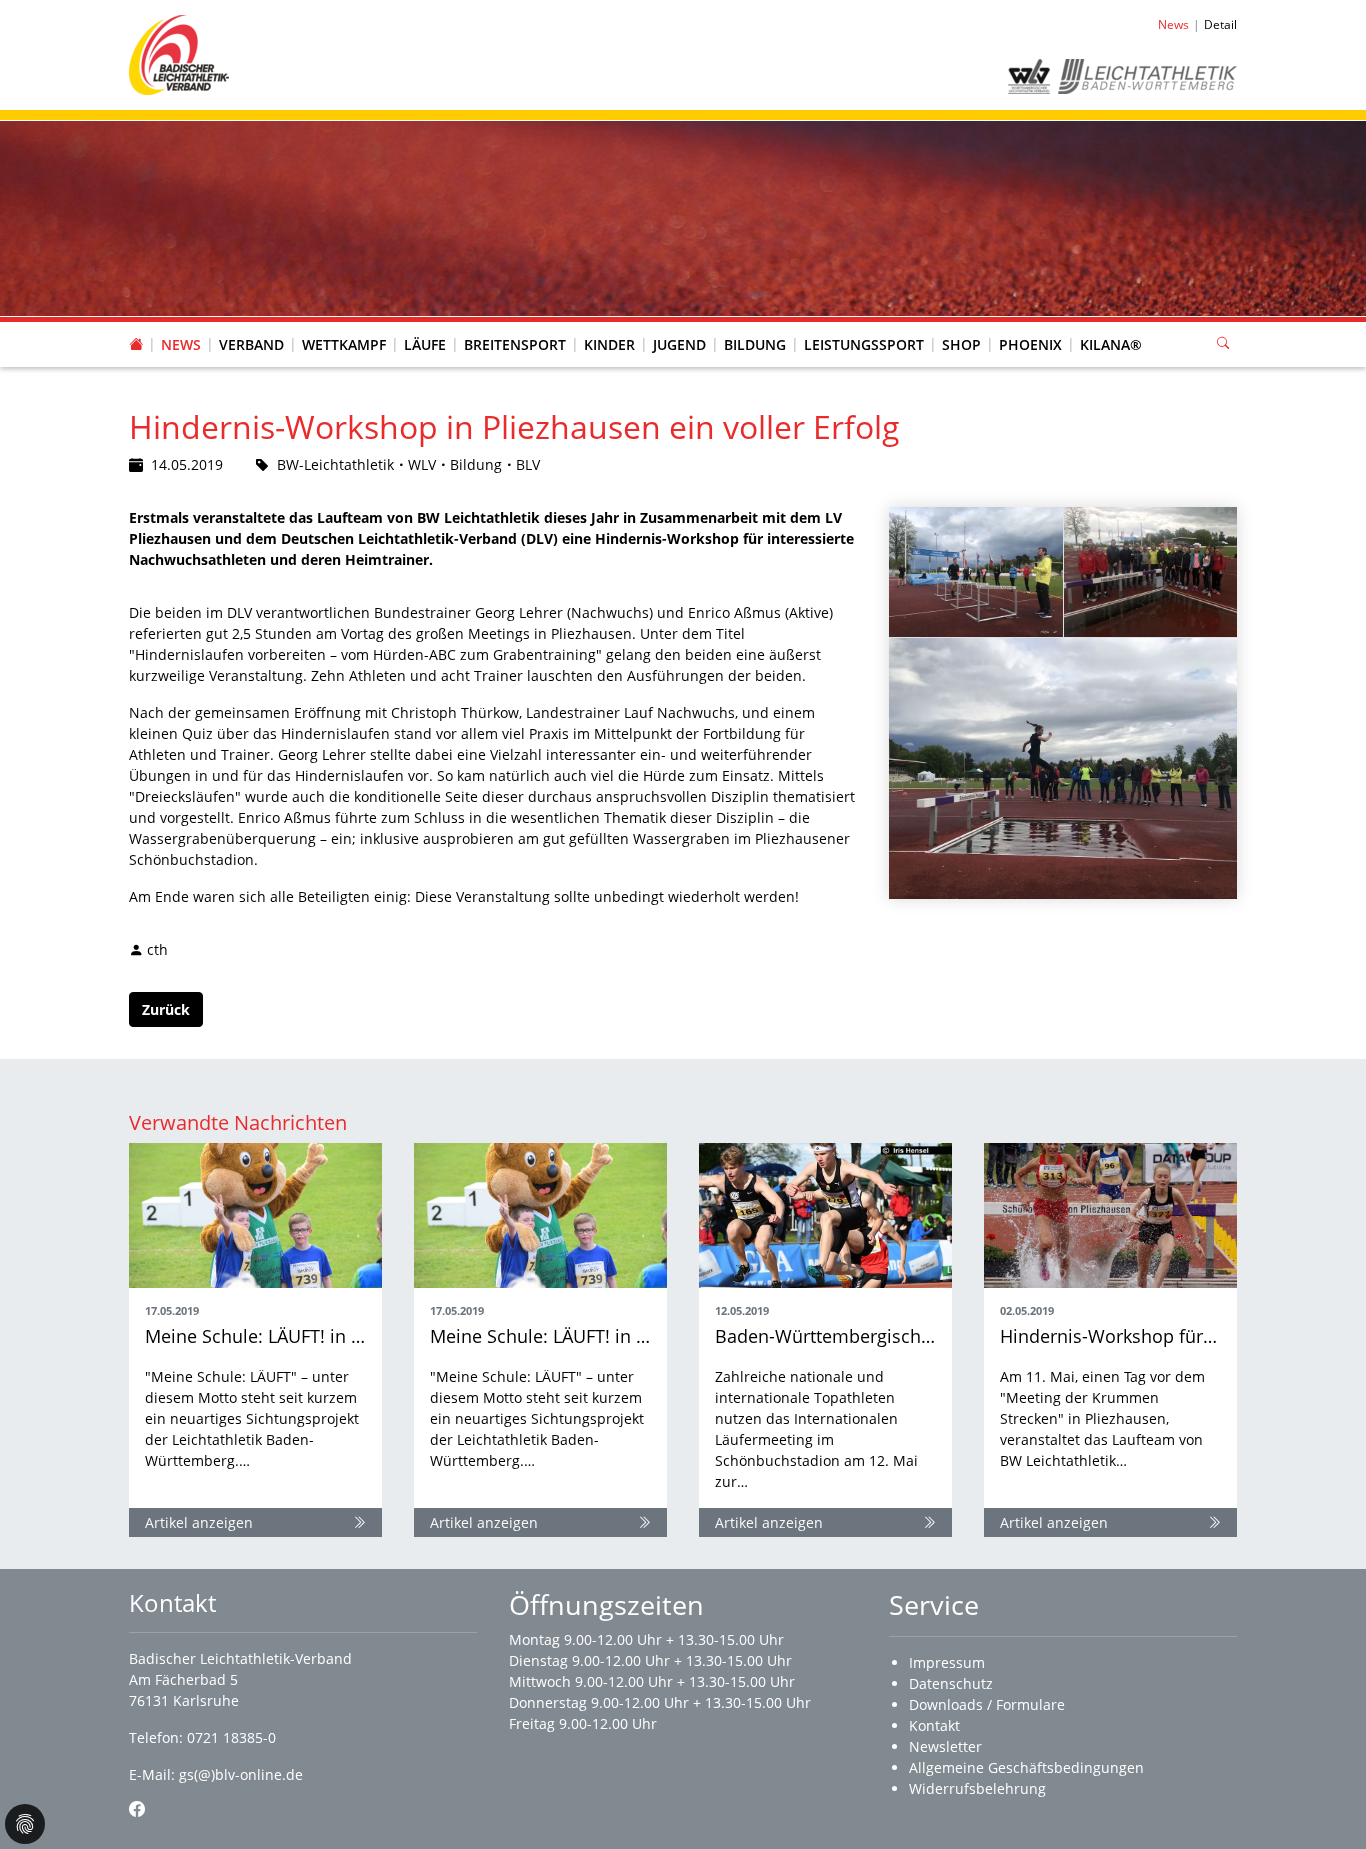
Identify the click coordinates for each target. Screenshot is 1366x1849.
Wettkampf (344, 344)
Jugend (679, 344)
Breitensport (515, 344)
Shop (961, 344)
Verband (251, 344)
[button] (252, 325)
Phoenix (1030, 344)
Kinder (609, 344)
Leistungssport (864, 344)
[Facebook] (137, 1809)
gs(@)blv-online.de (241, 1774)
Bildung (755, 344)
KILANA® (1111, 344)
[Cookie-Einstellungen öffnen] (25, 1824)
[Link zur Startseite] (179, 53)
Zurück (166, 1009)
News (181, 344)
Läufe (425, 344)
